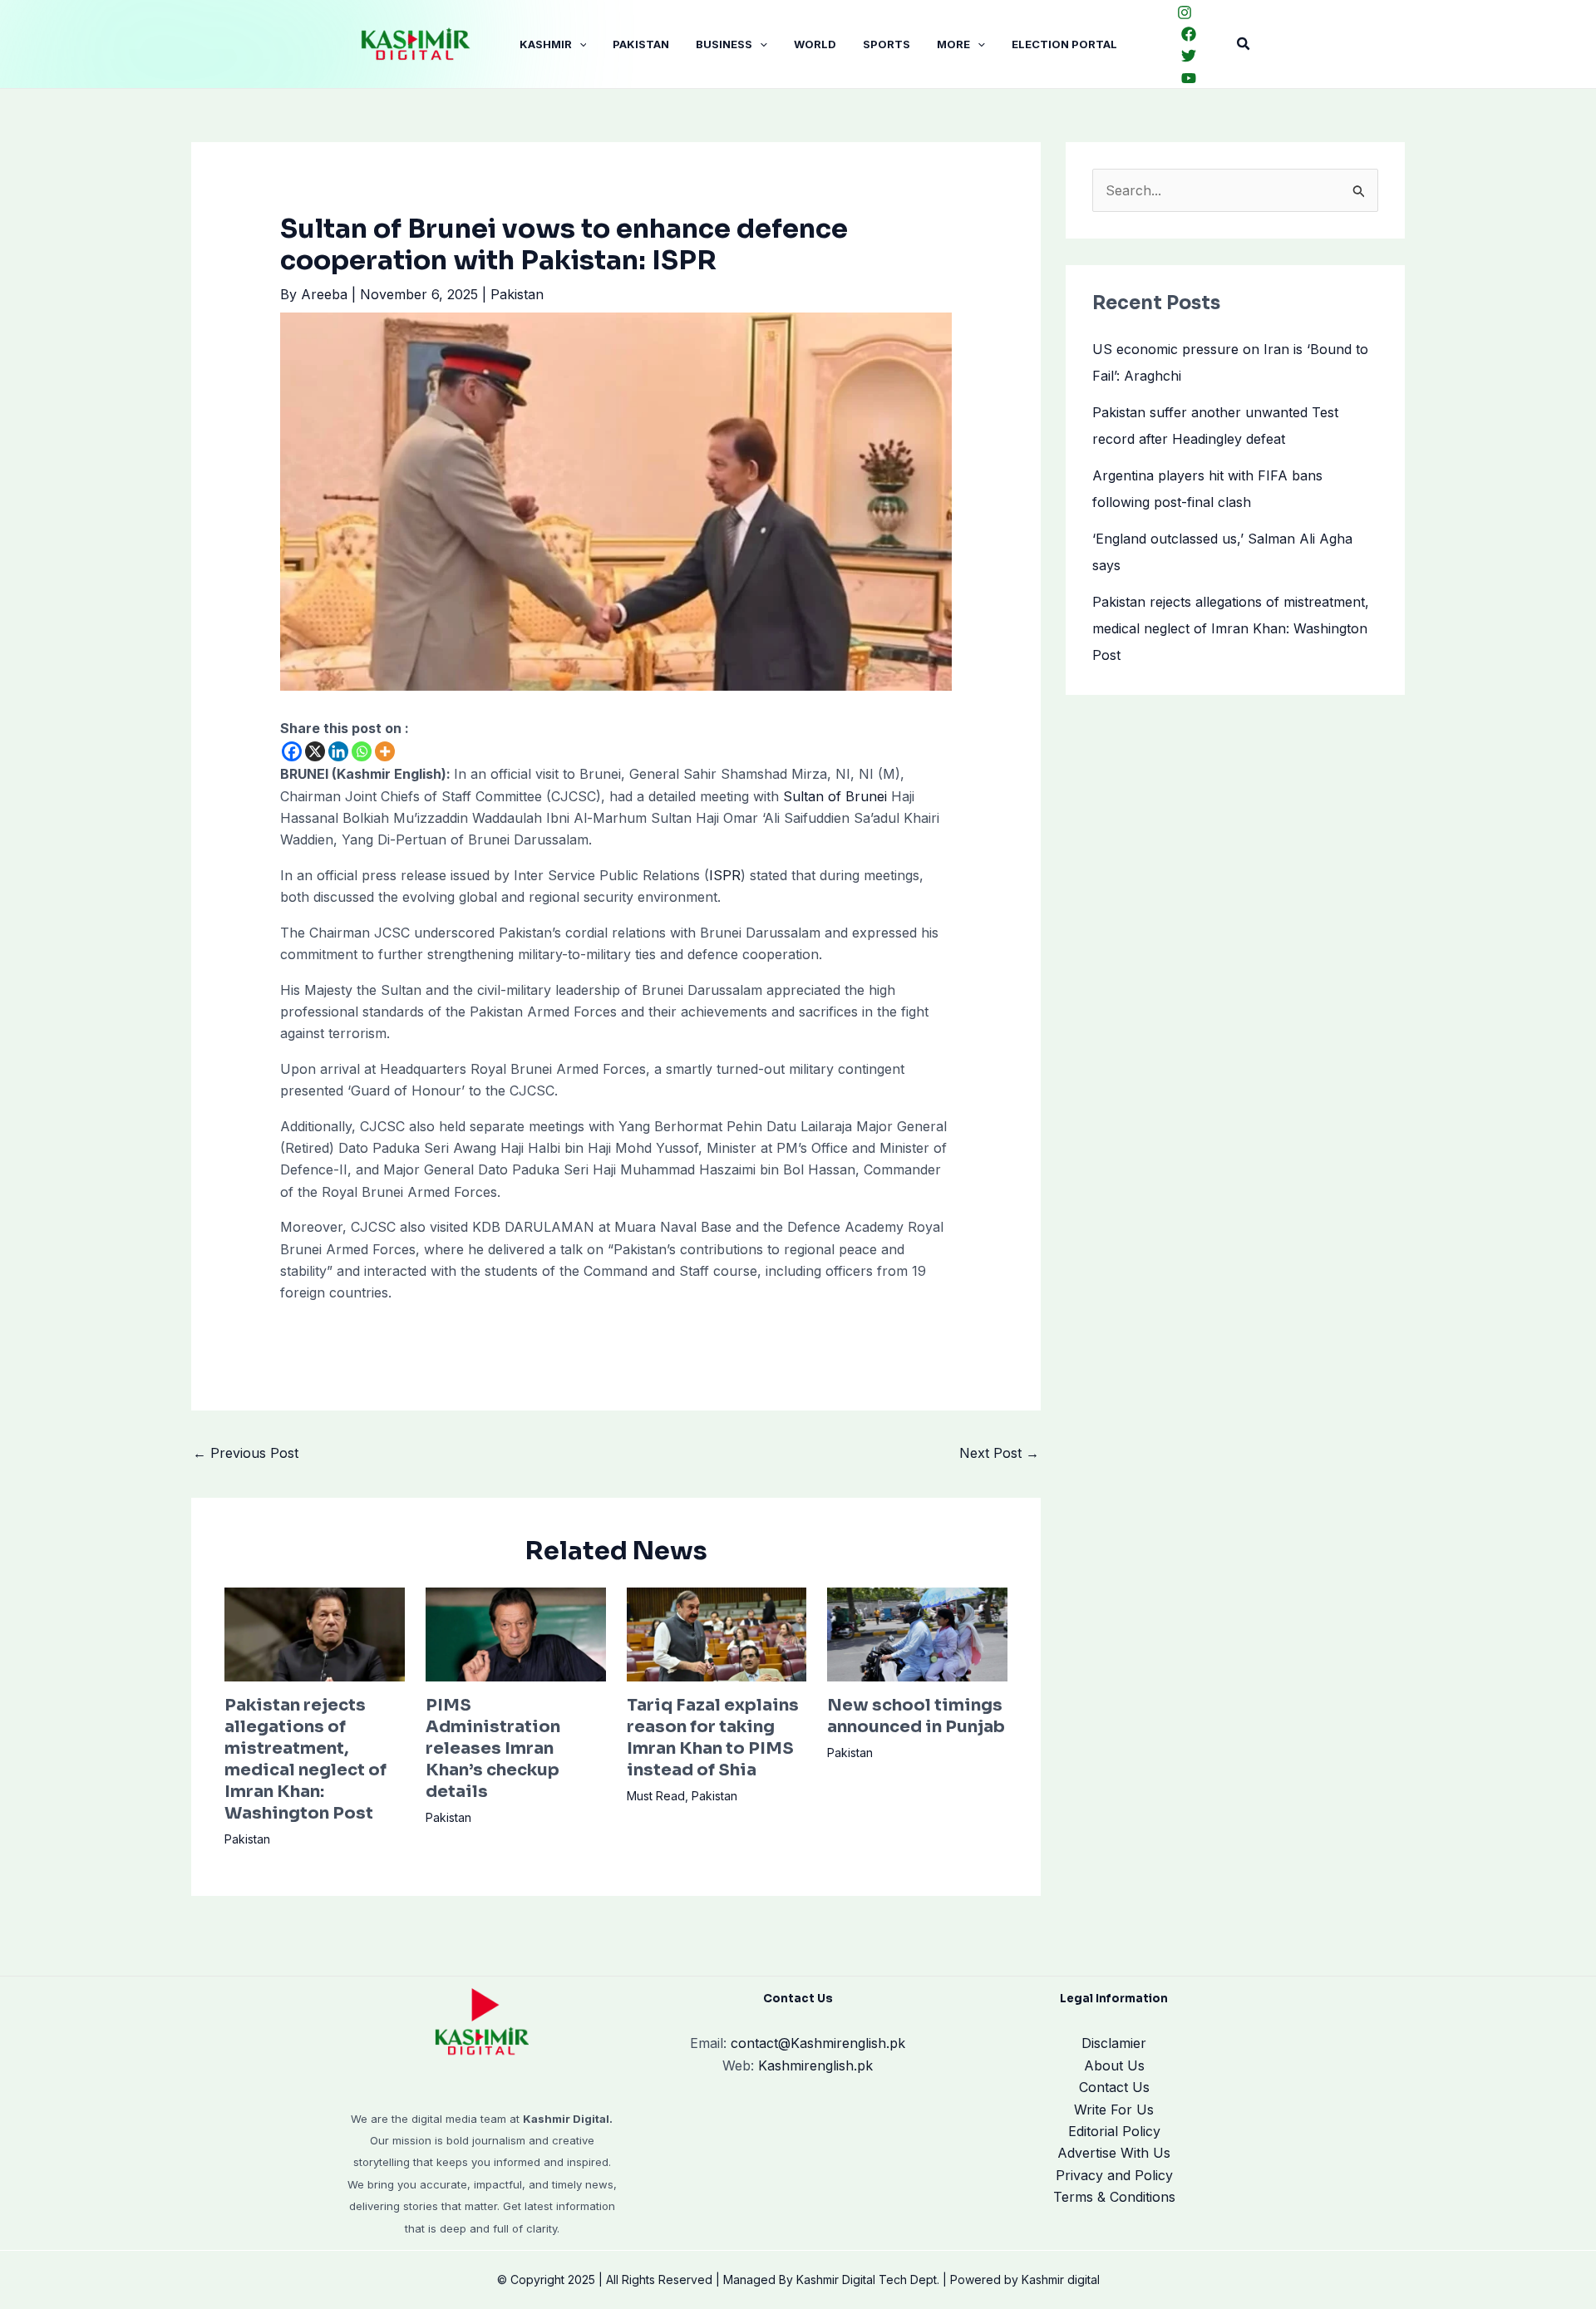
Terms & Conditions (1114, 2197)
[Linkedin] (338, 751)
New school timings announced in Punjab (916, 1716)
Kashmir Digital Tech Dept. (868, 2279)
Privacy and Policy (1114, 2175)
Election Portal (1064, 44)
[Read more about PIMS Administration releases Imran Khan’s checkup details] (516, 1633)
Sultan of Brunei (835, 796)
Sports (887, 44)
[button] (579, 44)
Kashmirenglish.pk (818, 2043)
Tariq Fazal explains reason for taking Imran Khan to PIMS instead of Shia (713, 1738)
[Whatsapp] (362, 751)
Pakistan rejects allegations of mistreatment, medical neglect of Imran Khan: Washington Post (305, 1759)
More (953, 44)
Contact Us (1114, 2087)
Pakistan (641, 44)
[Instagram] (1185, 12)
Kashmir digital (1061, 2279)
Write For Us (1114, 2110)
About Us (1114, 2065)
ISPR (725, 875)
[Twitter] (1189, 56)
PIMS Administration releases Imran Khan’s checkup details (493, 1748)
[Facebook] (1189, 34)
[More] (385, 751)
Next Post (999, 1453)
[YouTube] (1189, 78)
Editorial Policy (1114, 2131)
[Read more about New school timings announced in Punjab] (917, 1633)
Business (724, 44)
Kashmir (546, 44)
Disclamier (1114, 2043)
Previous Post (246, 1453)
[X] (315, 751)
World (815, 44)
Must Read (656, 1796)
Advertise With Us (1114, 2153)
